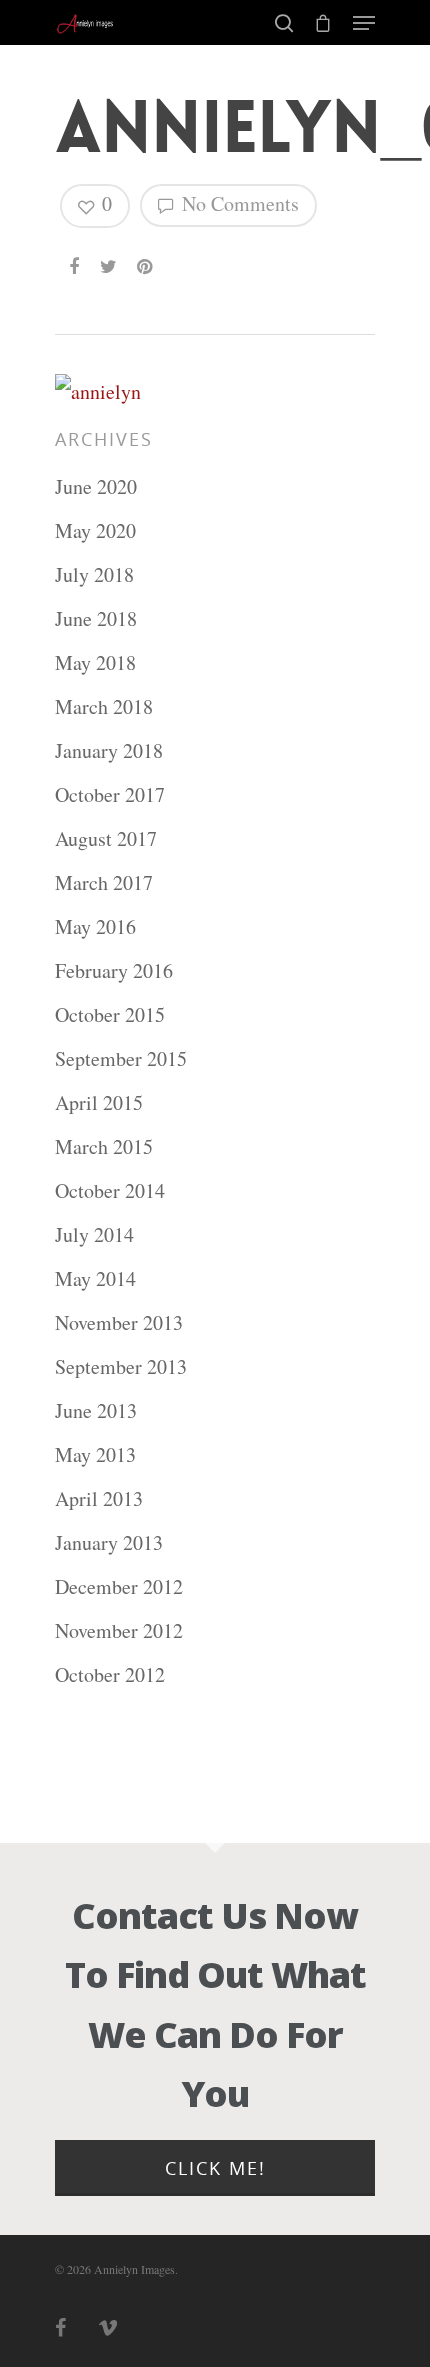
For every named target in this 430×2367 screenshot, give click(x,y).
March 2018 (104, 706)
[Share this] (75, 258)
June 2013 (96, 1410)
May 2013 (95, 1454)
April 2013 (99, 1498)
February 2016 (114, 970)
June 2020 (96, 486)
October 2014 (110, 1190)
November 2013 (119, 1322)
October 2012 (110, 1674)
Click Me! (215, 2168)
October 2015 (110, 1014)
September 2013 (121, 1366)
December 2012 (119, 1586)
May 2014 (95, 1278)
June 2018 (96, 618)
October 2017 (110, 794)
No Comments (238, 203)
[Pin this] (146, 258)
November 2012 (119, 1630)
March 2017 (104, 882)
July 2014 (94, 1234)
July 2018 (94, 574)
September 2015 (121, 1058)
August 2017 (106, 838)
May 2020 (95, 530)
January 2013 (109, 1542)
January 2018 (109, 750)
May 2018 (95, 662)
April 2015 (99, 1102)
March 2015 (104, 1146)
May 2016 (95, 926)
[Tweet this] (109, 258)
